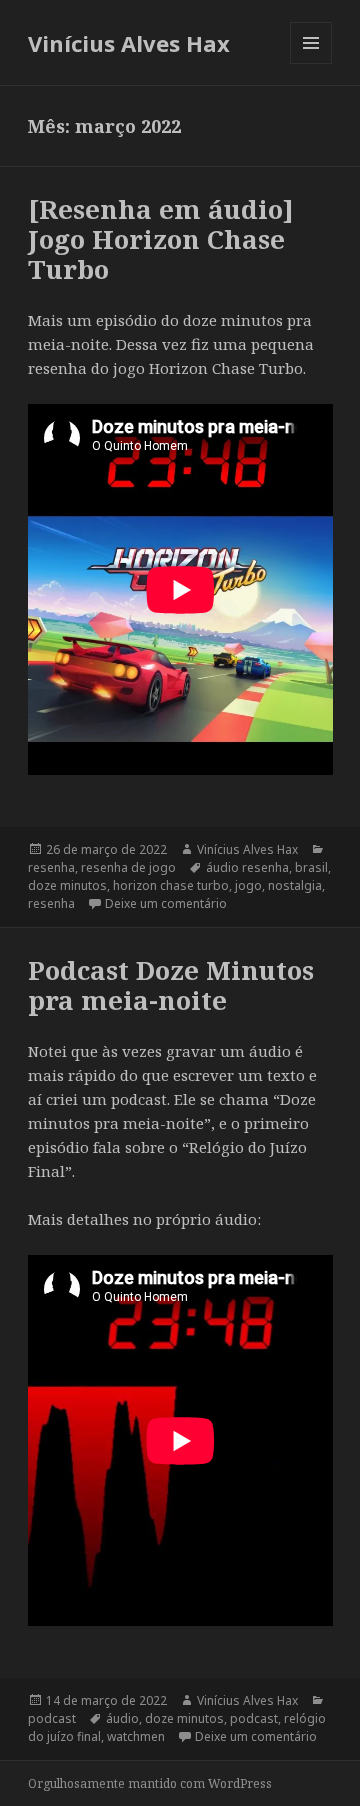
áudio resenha (247, 867)
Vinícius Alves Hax (129, 43)
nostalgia (295, 885)
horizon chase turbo (171, 885)
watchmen (136, 1736)
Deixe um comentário (166, 903)
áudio (122, 1718)
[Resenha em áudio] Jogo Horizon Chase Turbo (161, 239)
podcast (52, 1718)
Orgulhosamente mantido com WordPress (150, 1783)
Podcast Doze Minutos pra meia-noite (171, 985)
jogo (248, 885)
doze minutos (67, 885)
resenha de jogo (128, 867)
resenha (51, 867)
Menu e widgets (311, 63)
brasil (311, 867)
